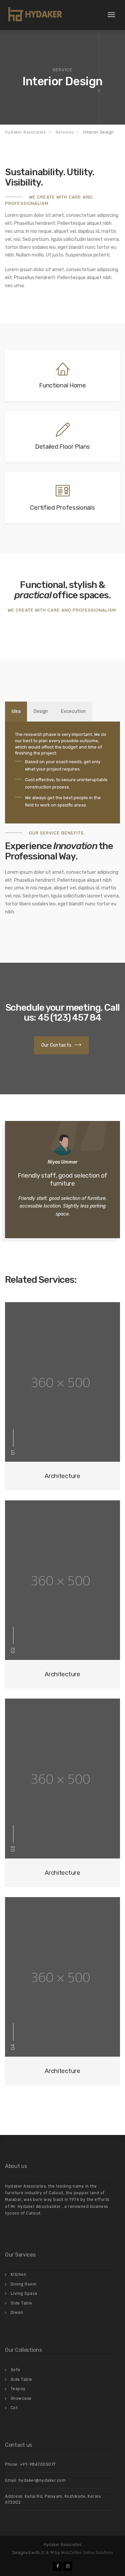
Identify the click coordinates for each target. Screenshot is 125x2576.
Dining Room (24, 2284)
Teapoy (18, 2389)
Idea (16, 711)
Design (41, 711)
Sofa (15, 2370)
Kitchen (18, 2275)
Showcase (21, 2398)
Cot (14, 2408)
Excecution (73, 711)
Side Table (21, 2303)
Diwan (17, 2313)
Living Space (24, 2294)
